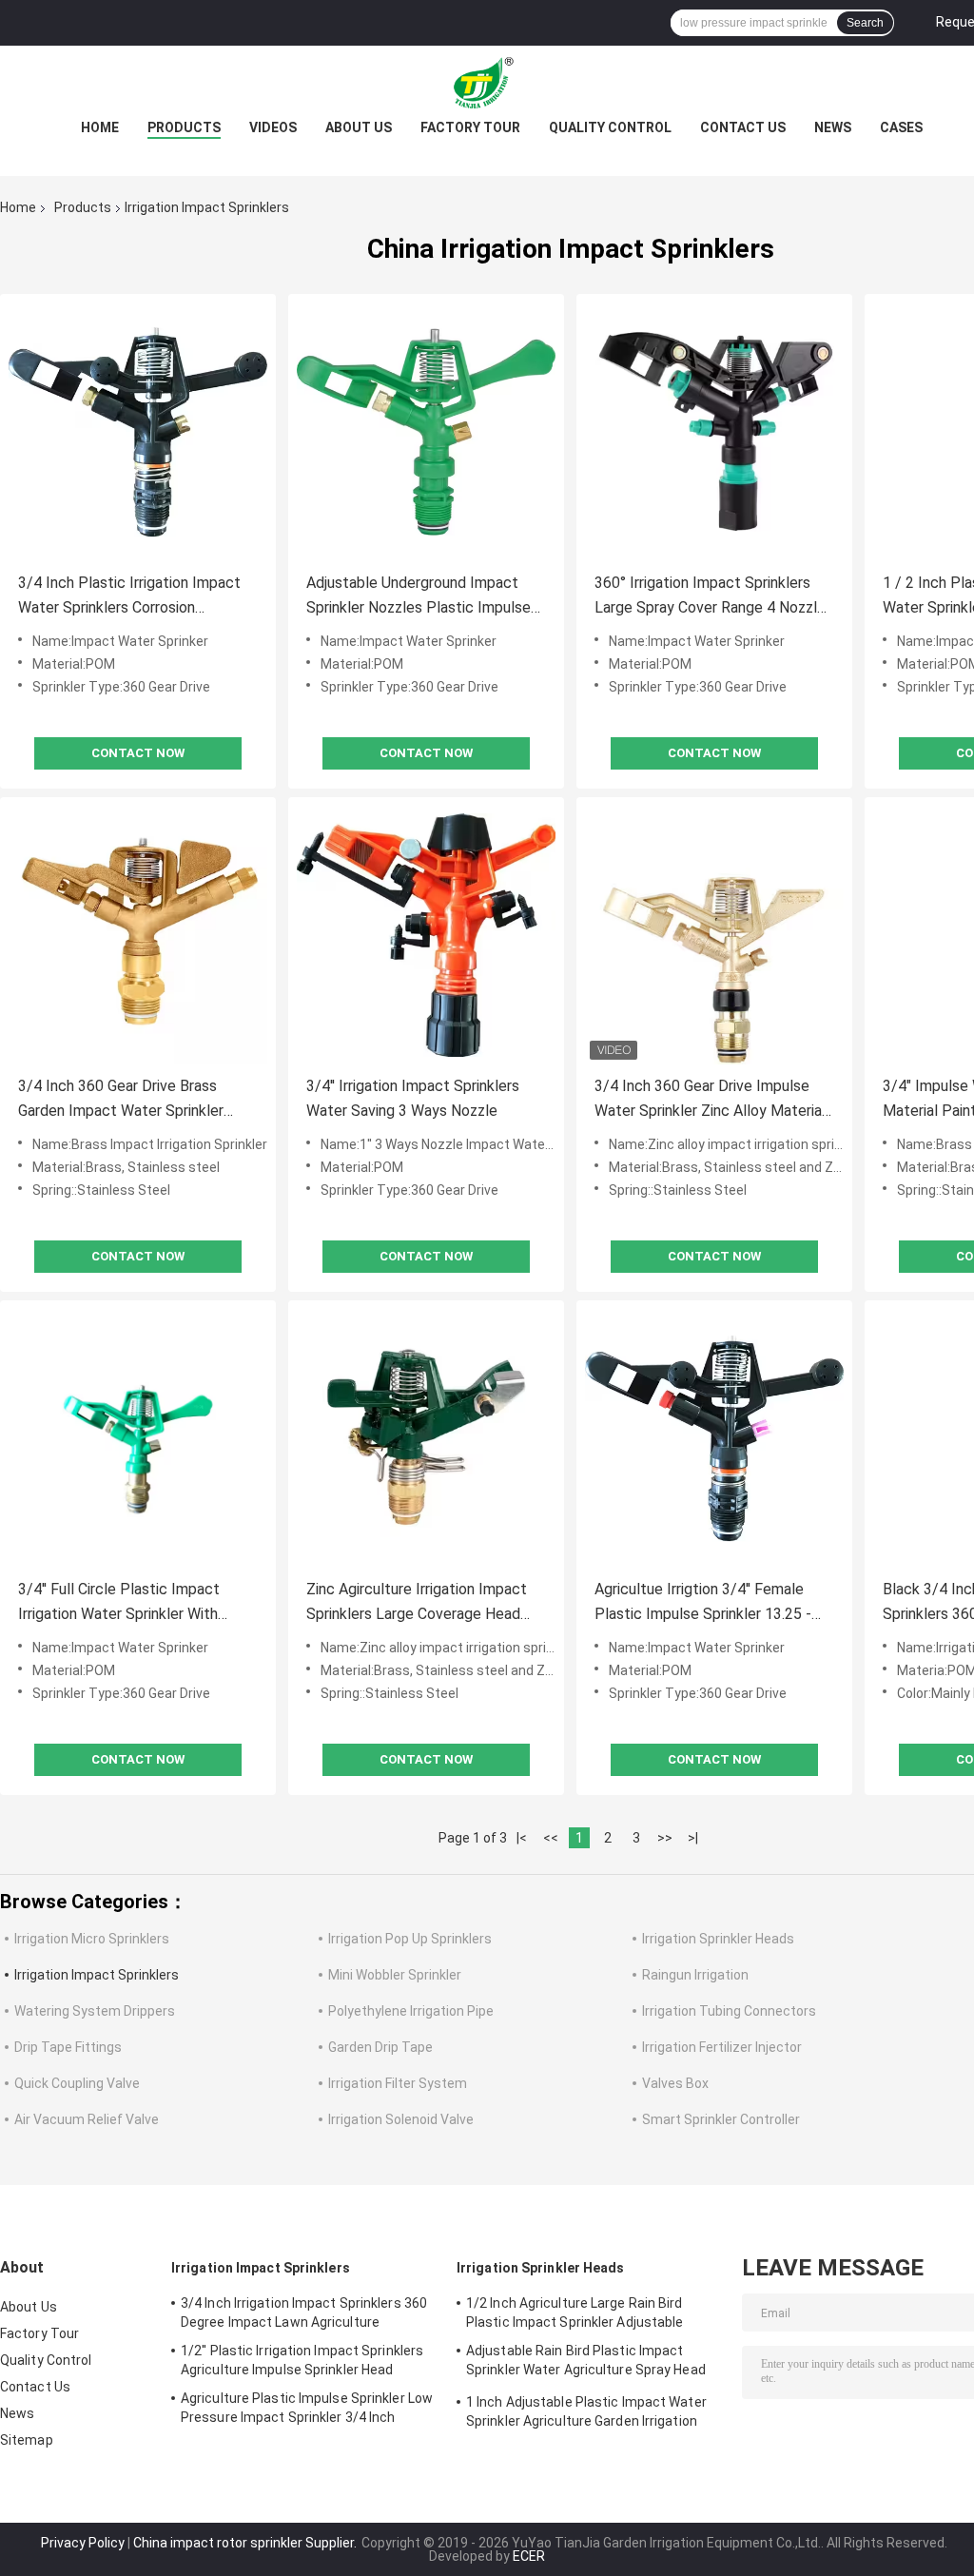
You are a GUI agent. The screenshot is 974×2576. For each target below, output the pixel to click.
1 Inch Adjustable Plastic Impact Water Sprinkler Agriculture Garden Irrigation (586, 2411)
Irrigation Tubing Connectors (729, 2011)
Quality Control (610, 127)
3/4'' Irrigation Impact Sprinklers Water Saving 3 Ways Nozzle (413, 1098)
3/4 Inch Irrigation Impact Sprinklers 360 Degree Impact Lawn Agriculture (304, 2313)
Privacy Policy (83, 2543)
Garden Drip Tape (380, 2047)
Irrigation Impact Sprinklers (97, 1975)
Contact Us (743, 127)
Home (100, 127)
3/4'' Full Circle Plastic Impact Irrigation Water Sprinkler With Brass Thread (119, 1603)
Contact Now (138, 753)
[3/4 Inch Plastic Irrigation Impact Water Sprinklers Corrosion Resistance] (138, 432)
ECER (529, 2556)
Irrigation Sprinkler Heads (718, 1939)
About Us (359, 127)
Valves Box (675, 2083)
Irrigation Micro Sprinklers (92, 1939)
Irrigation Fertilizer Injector (722, 2047)
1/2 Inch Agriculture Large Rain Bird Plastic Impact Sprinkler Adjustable (575, 2313)
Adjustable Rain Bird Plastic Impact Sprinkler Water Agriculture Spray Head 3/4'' (586, 2363)
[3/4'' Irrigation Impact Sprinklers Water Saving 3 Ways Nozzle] (426, 935)
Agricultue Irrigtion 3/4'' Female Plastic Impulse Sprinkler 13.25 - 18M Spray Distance (703, 1603)
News (833, 127)
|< (522, 1838)
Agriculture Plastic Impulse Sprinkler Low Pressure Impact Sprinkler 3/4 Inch (307, 2408)
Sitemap (27, 2440)
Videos (273, 127)
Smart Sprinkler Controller (721, 2119)
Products (184, 127)
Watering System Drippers (95, 2011)
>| (693, 1838)
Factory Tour (470, 127)
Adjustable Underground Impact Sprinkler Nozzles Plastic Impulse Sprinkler (419, 597)
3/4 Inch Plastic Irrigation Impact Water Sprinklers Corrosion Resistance (129, 597)
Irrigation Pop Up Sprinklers (410, 1939)
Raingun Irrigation (695, 1975)
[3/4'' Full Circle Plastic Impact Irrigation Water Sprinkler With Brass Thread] (138, 1438)
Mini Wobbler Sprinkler (395, 1975)
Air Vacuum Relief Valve (87, 2119)
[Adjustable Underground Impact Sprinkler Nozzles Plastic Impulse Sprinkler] (426, 432)
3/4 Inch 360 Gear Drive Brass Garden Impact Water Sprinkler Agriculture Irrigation (121, 1100)
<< (551, 1838)
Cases (901, 127)
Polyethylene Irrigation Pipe (411, 2011)
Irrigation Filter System (398, 2083)
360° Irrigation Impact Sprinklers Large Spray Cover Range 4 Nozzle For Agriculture (710, 597)
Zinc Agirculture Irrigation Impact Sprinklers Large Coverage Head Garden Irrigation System (417, 1603)
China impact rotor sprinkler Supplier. (246, 2543)
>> (665, 1838)
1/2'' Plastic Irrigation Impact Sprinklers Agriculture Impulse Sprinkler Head (302, 2360)
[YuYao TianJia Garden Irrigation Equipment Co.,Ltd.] (487, 84)
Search (865, 23)
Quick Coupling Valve (77, 2083)
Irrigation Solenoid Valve (401, 2119)
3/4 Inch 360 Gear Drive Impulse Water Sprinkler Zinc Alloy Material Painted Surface (710, 1100)
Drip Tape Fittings (68, 2047)
